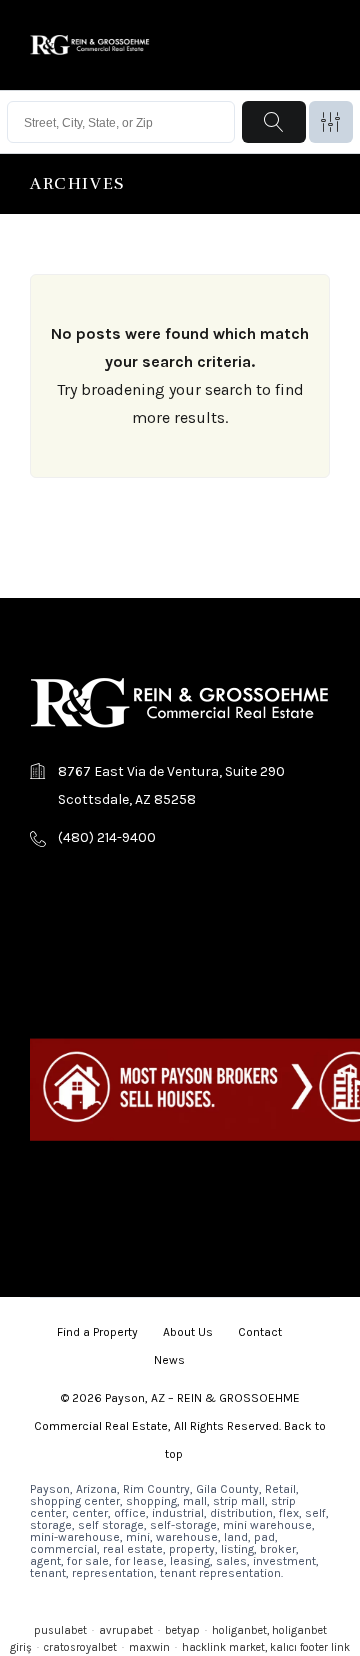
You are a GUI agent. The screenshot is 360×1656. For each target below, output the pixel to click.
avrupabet (126, 1630)
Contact (260, 1332)
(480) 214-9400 (107, 837)
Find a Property (97, 1332)
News (169, 1360)
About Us (188, 1332)
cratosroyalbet (80, 1647)
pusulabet (60, 1630)
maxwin (149, 1647)
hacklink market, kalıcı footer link (266, 1647)
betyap (182, 1630)
